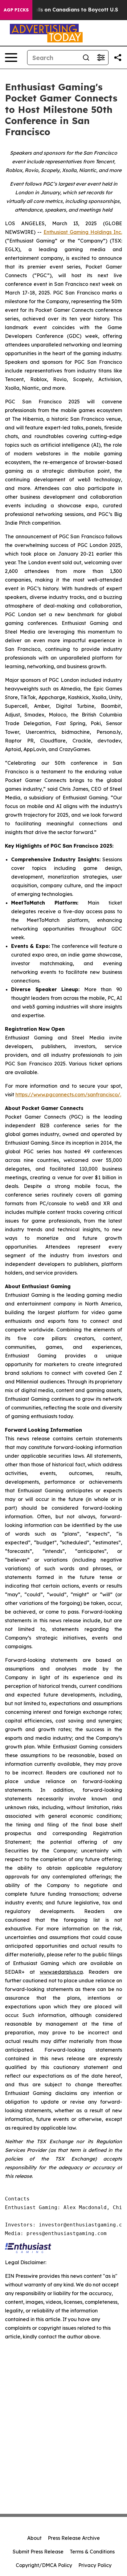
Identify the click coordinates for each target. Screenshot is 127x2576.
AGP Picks (16, 10)
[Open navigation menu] (11, 58)
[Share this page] (118, 58)
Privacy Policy (95, 2565)
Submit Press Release (38, 2552)
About (34, 2538)
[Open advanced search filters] (101, 58)
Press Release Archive (74, 2538)
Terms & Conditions (92, 2552)
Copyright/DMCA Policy (44, 2565)
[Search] (86, 58)
